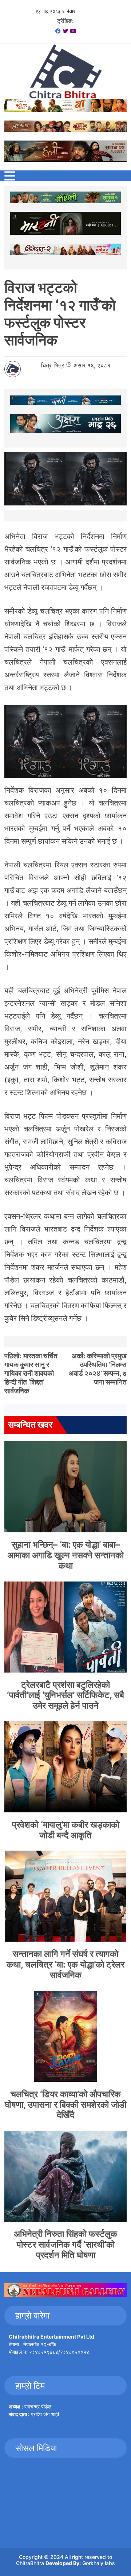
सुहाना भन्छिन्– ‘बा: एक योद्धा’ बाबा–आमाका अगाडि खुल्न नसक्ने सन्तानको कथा (66, 1555)
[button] (10, 176)
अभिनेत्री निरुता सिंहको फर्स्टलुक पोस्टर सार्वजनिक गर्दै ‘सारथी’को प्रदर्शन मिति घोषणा (65, 2244)
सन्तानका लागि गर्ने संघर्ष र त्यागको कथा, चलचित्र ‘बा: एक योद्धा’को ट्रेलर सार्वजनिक (65, 1964)
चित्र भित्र (52, 365)
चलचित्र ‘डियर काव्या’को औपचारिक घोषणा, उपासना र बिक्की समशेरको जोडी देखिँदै (65, 2105)
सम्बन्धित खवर (30, 1425)
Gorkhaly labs (99, 2563)
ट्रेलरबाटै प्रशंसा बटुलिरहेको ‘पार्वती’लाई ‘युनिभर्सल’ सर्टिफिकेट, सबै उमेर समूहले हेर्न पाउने (65, 1695)
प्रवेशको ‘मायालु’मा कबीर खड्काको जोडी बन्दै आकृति (66, 1830)
